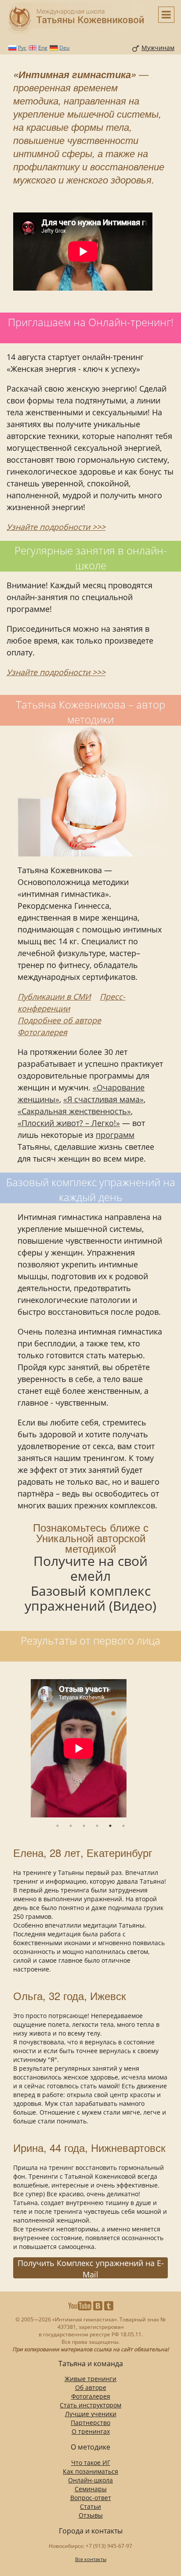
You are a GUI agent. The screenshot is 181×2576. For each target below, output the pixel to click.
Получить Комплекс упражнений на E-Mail (91, 2268)
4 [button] (97, 1826)
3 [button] (84, 1826)
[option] (90, 1749)
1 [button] (58, 1826)
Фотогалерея (42, 1032)
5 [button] (110, 1826)
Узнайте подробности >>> (56, 527)
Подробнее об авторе (59, 1020)
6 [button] (123, 1826)
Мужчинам (158, 48)
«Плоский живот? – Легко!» (69, 1123)
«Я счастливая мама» (103, 1099)
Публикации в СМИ (54, 997)
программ (115, 1135)
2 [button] (71, 1826)
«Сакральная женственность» (74, 1111)
